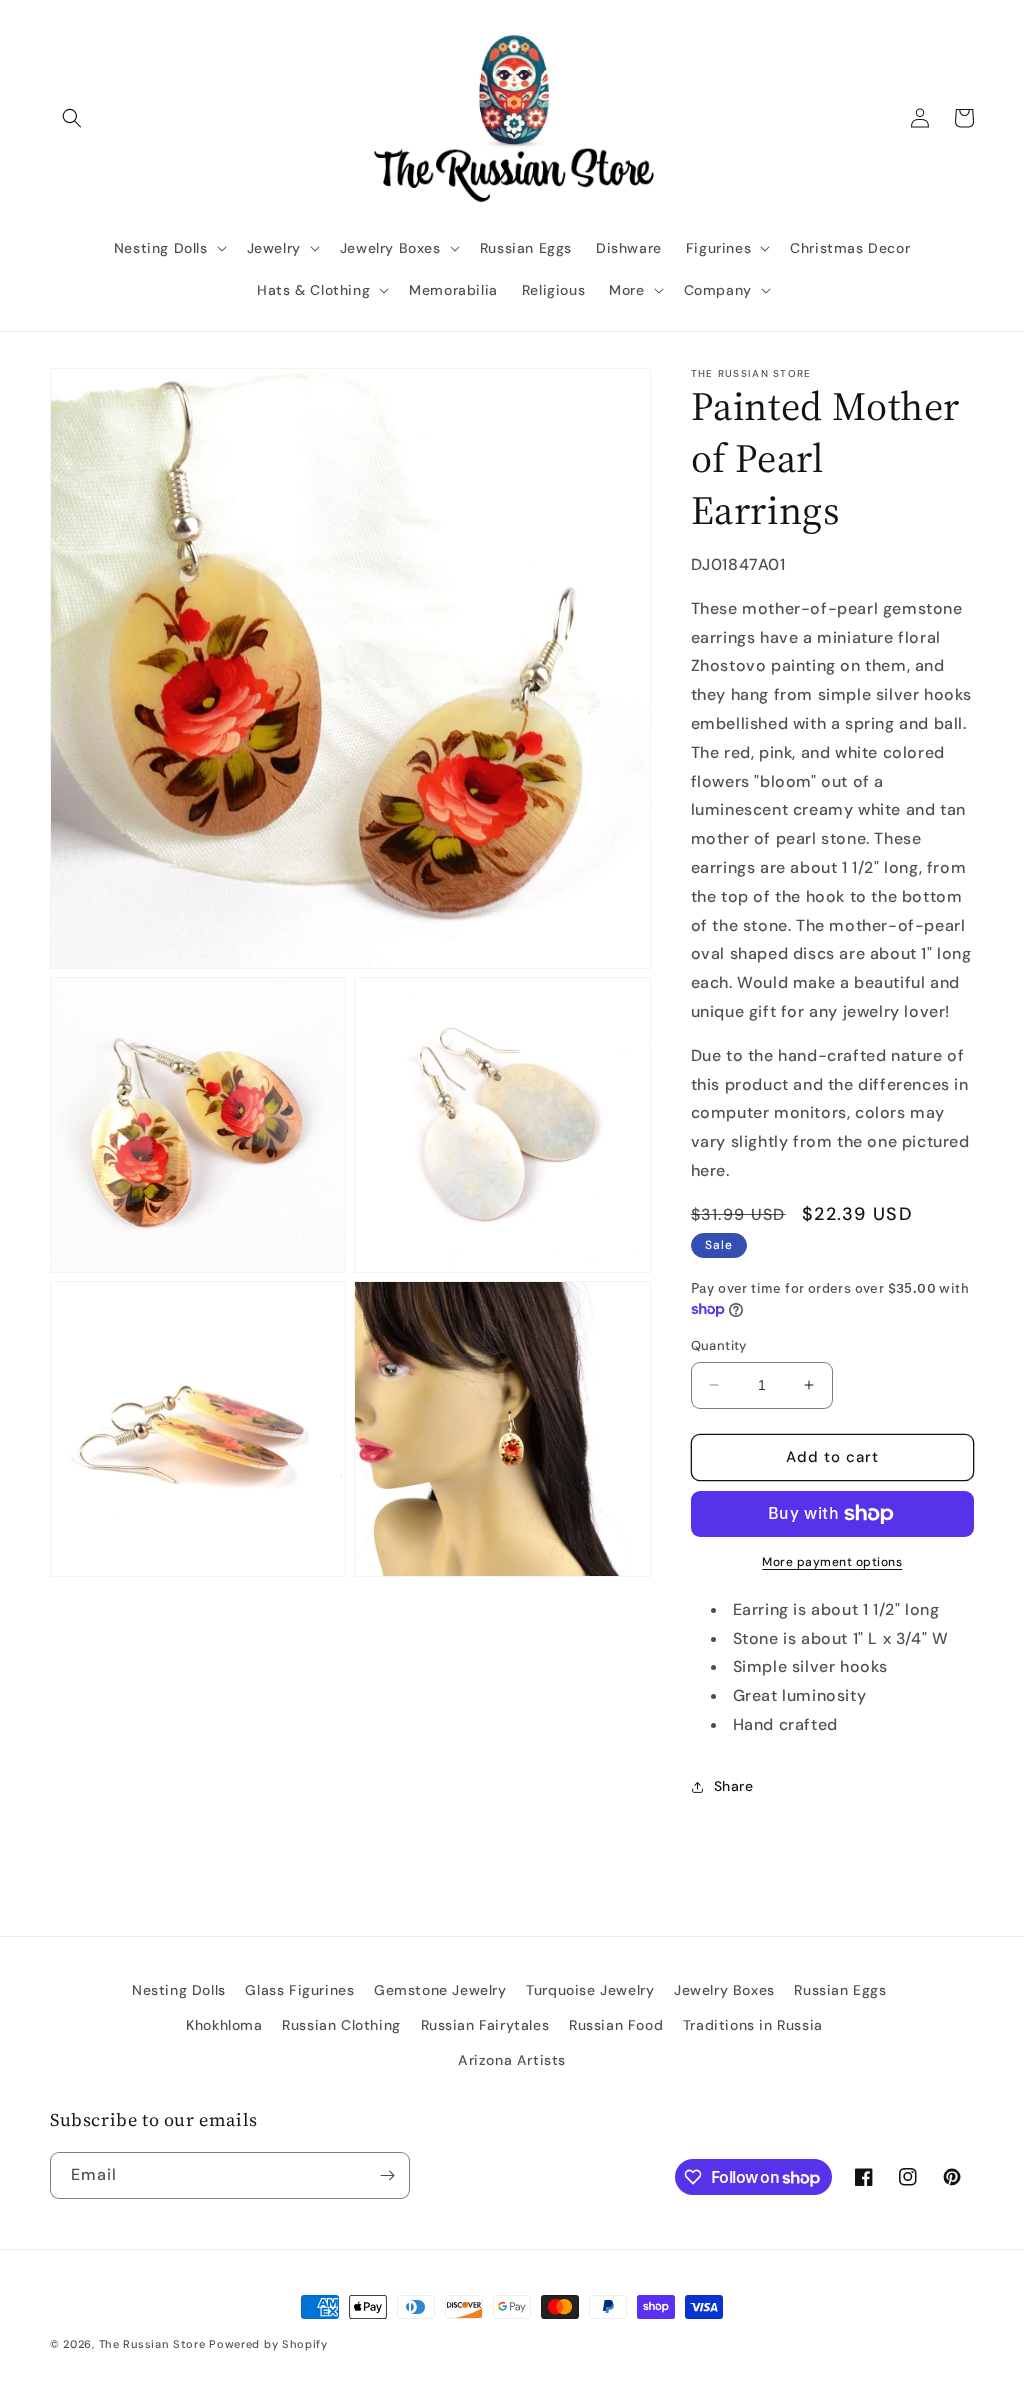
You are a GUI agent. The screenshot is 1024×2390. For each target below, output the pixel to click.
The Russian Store (152, 2344)
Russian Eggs (840, 1990)
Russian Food (616, 2025)
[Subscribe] (387, 2175)
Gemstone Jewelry (440, 1990)
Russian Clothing (341, 2025)
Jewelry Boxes (724, 1990)
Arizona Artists (512, 2060)
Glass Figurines (299, 1990)
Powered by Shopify (268, 2344)
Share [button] (734, 1786)
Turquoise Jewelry (590, 1990)
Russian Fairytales (485, 2025)
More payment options (832, 1562)
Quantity (719, 1345)
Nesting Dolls (179, 1990)
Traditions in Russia (753, 2025)
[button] (72, 118)
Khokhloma (224, 2025)
